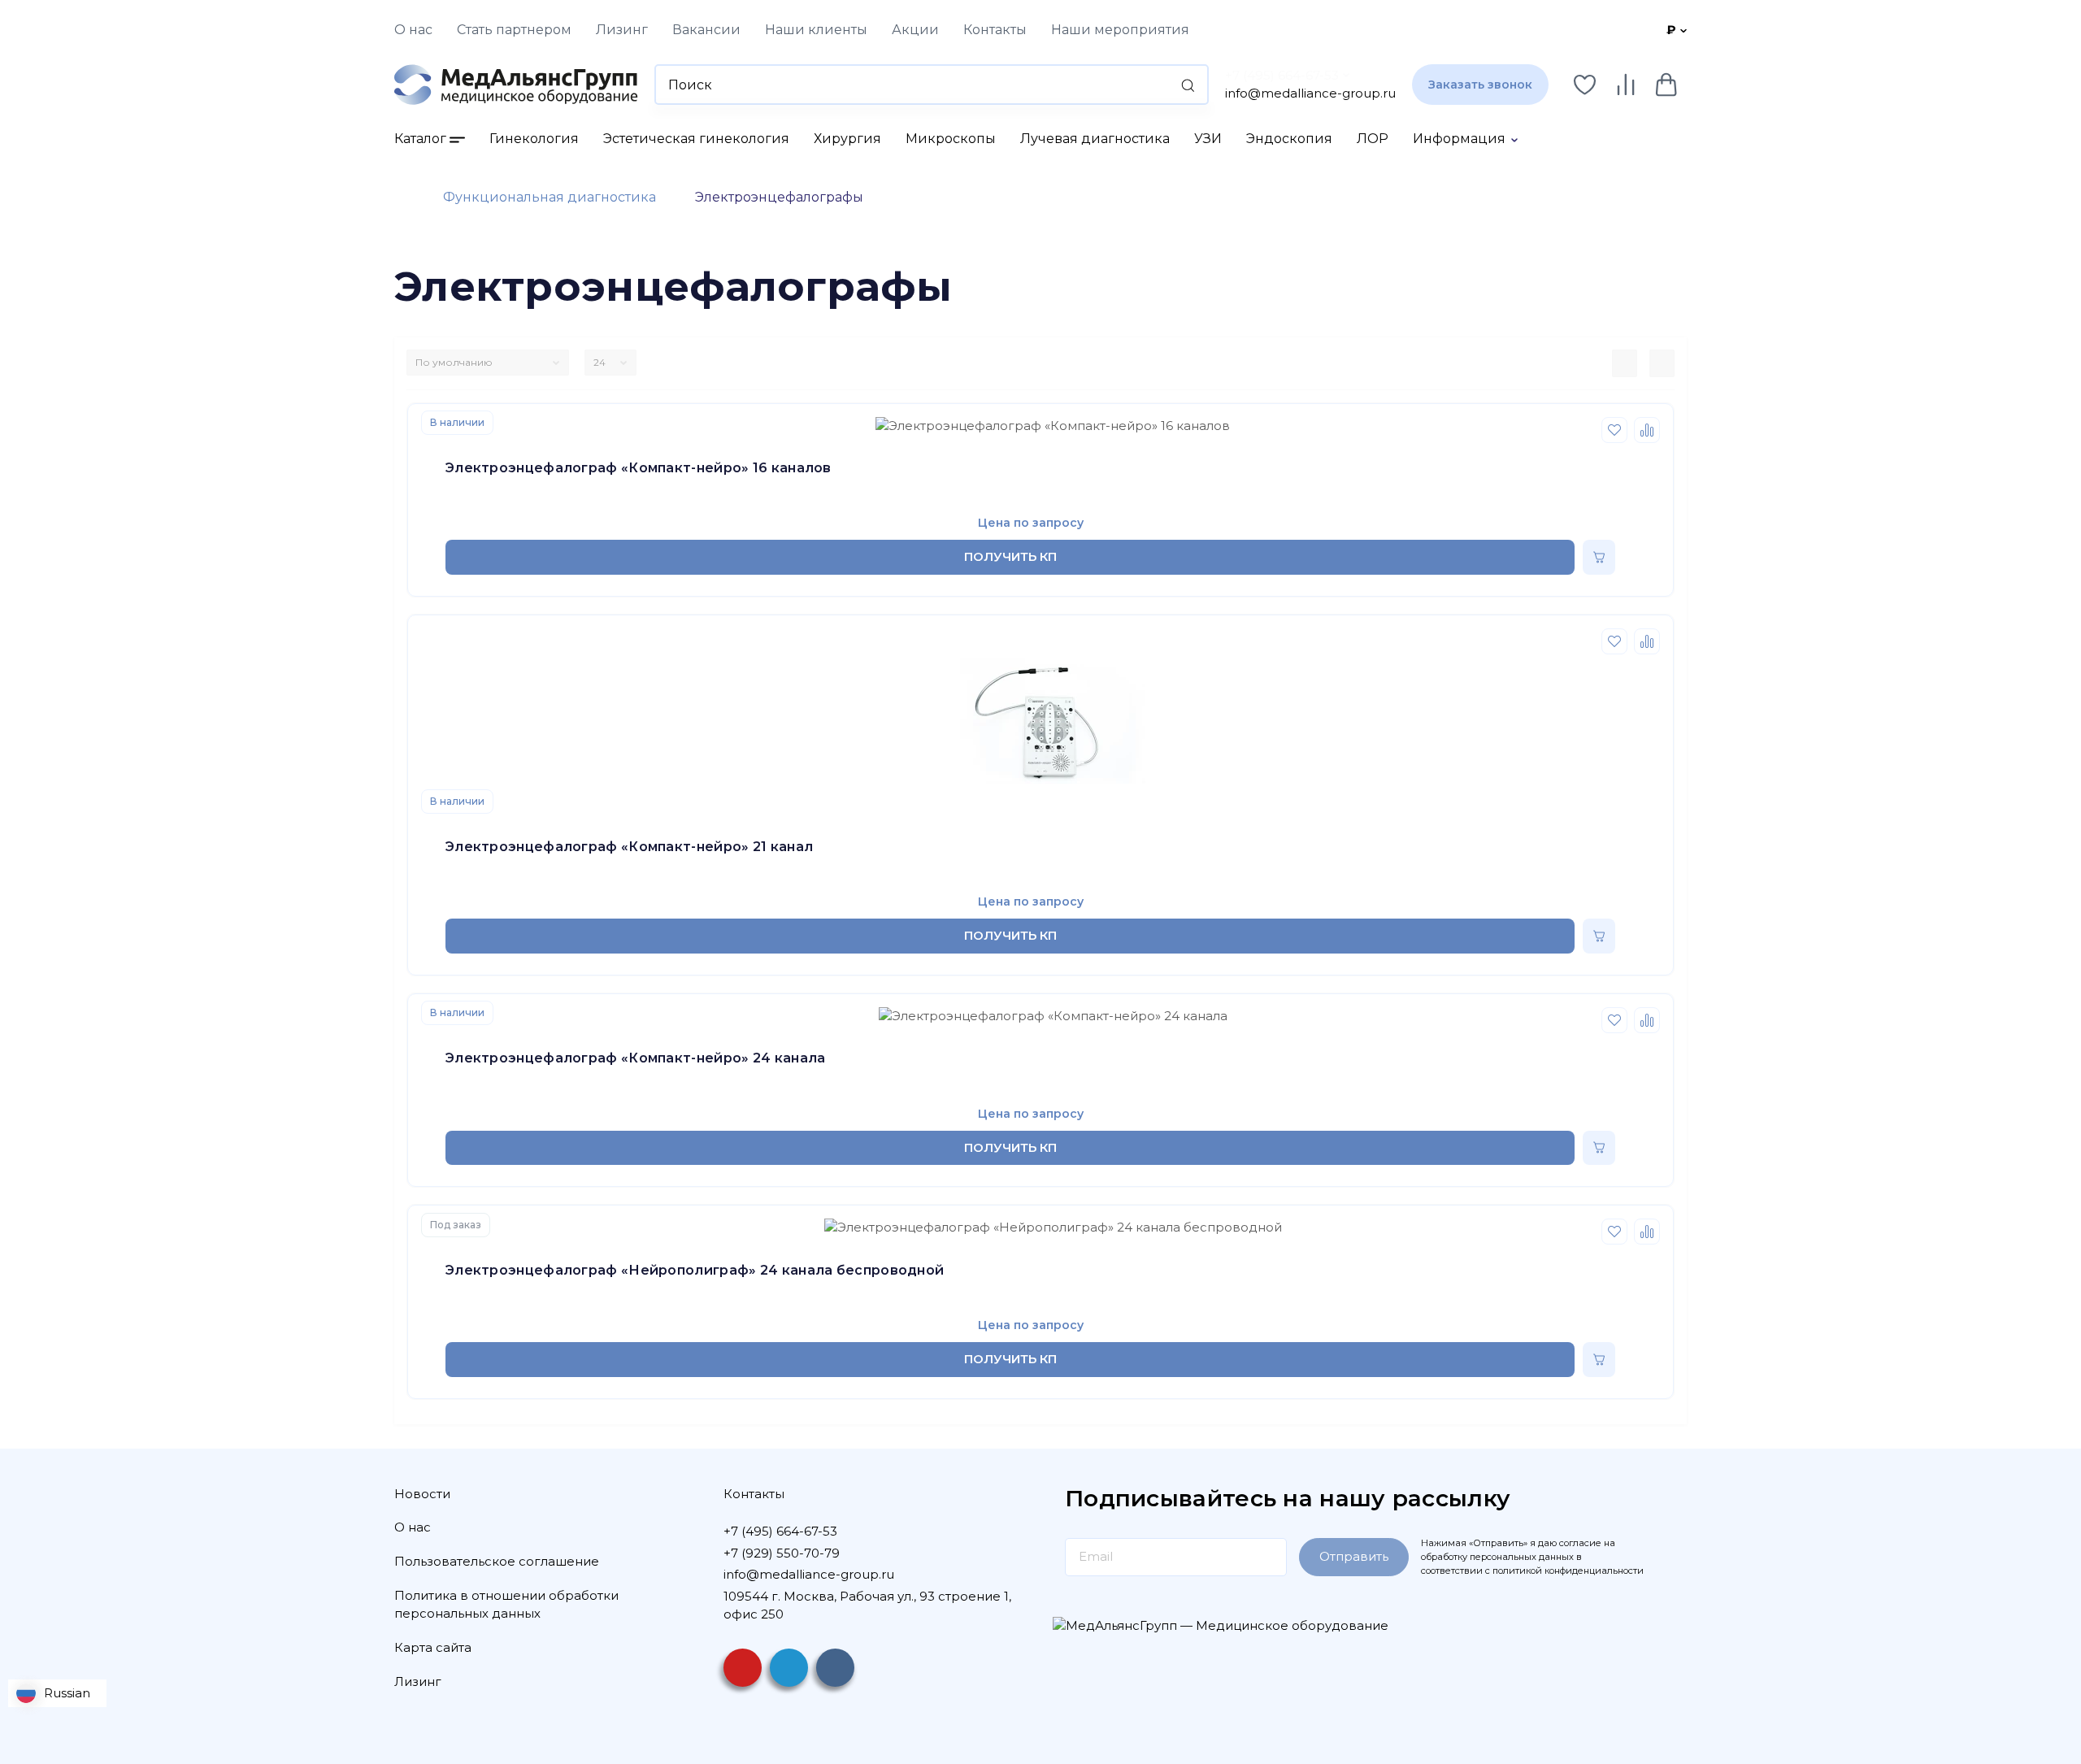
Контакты (995, 30)
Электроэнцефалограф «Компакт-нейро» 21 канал (629, 847)
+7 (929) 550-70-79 (782, 1553)
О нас (413, 30)
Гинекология (534, 139)
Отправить (1354, 1556)
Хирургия (847, 139)
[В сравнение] (1647, 430)
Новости (422, 1494)
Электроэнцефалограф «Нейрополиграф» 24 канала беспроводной (695, 1270)
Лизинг (622, 30)
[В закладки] (1614, 430)
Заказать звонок (1480, 85)
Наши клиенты (816, 30)
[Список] (1625, 363)
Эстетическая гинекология (696, 139)
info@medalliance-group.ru (1310, 93)
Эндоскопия (1289, 139)
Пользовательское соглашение (497, 1561)
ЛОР (1373, 139)
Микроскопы (951, 139)
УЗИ (1208, 139)
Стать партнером (514, 30)
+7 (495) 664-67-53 (1282, 75)
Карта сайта (433, 1647)
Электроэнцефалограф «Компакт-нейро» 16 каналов (639, 468)
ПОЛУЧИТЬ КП (1010, 556)
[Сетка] (1662, 363)
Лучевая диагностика (1095, 139)
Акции (915, 30)
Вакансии (706, 30)
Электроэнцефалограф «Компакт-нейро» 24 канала (636, 1058)
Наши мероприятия (1120, 30)
